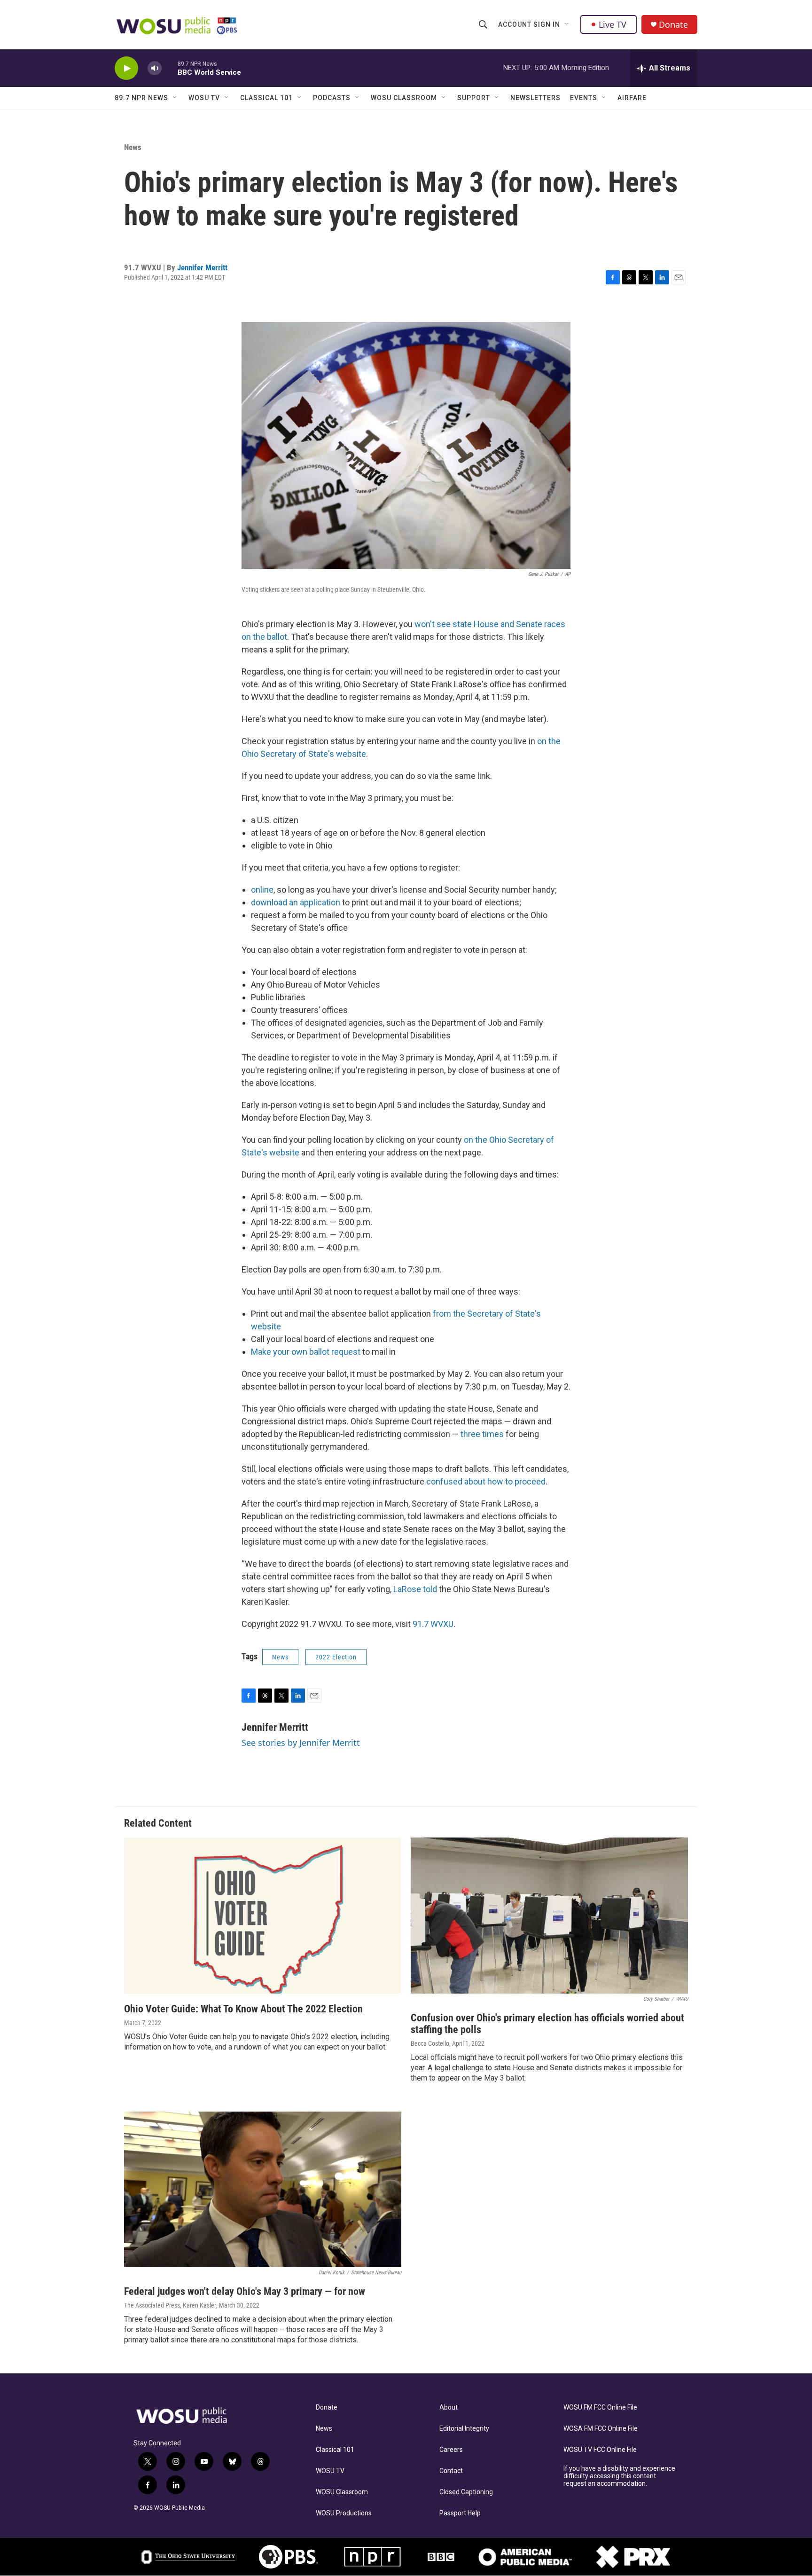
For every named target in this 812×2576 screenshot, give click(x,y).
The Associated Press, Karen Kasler (170, 2305)
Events (584, 98)
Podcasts (332, 98)
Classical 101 (266, 98)
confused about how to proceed (486, 1481)
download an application (296, 902)
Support (474, 98)
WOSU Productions (344, 2513)
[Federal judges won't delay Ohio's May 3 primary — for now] (263, 2190)
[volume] (155, 68)
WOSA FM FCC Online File (601, 2429)
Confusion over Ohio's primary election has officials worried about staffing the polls (547, 2024)
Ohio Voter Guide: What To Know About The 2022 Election (243, 2009)
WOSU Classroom (404, 98)
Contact (451, 2471)
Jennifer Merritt (202, 267)
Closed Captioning (466, 2492)
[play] (126, 68)
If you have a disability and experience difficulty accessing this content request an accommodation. (619, 2476)
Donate (673, 25)
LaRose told (415, 1589)
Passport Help (460, 2513)
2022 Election (336, 1657)
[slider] (170, 68)
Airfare (632, 98)
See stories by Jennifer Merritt (301, 1743)
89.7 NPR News (141, 98)
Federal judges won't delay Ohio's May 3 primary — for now (245, 2291)
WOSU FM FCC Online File (600, 2407)
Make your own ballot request (306, 1352)
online (262, 890)
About (449, 2407)
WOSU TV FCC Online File (600, 2450)
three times (482, 1434)
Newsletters (535, 98)
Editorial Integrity (464, 2429)
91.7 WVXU (433, 1624)
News (133, 147)
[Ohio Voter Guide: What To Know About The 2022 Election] (263, 1916)
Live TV (613, 24)
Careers (451, 2450)
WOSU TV (204, 98)
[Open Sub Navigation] (567, 24)
